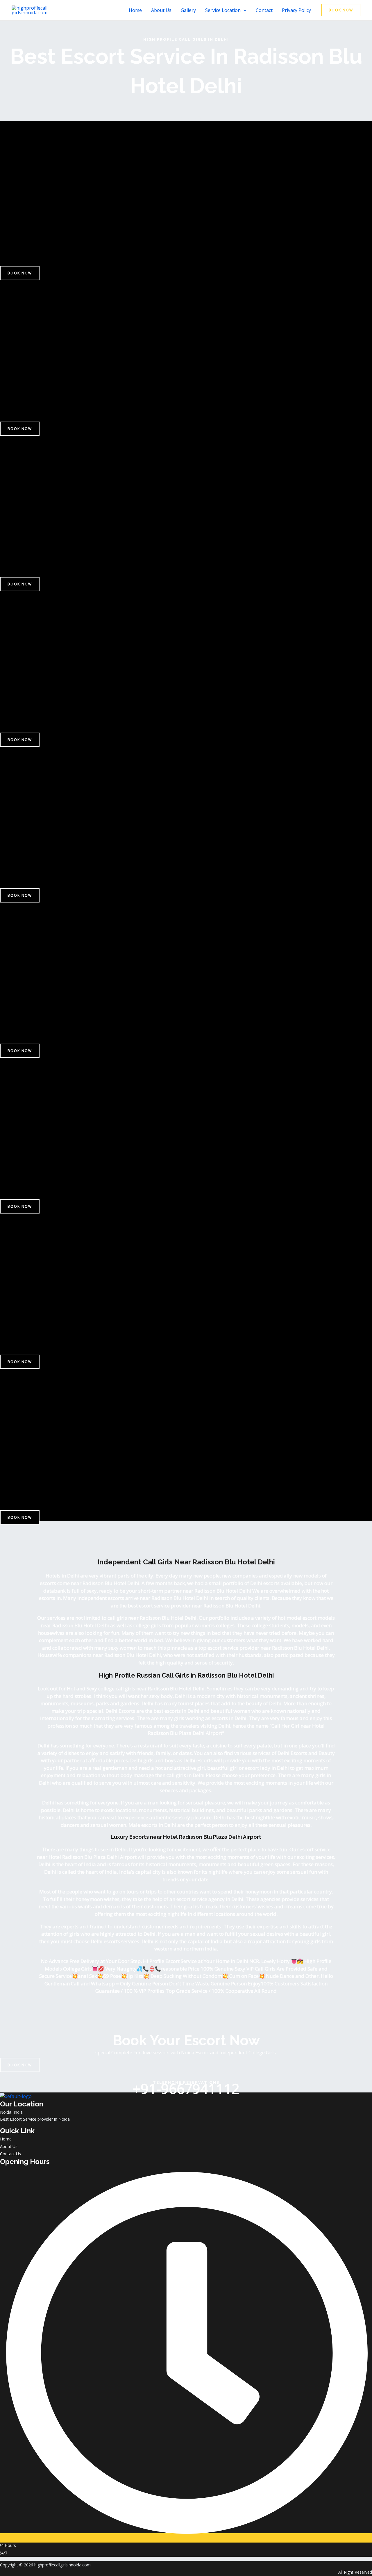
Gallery (188, 10)
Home (135, 10)
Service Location (223, 10)
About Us (161, 10)
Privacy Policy (296, 10)
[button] (244, 10)
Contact (264, 10)
